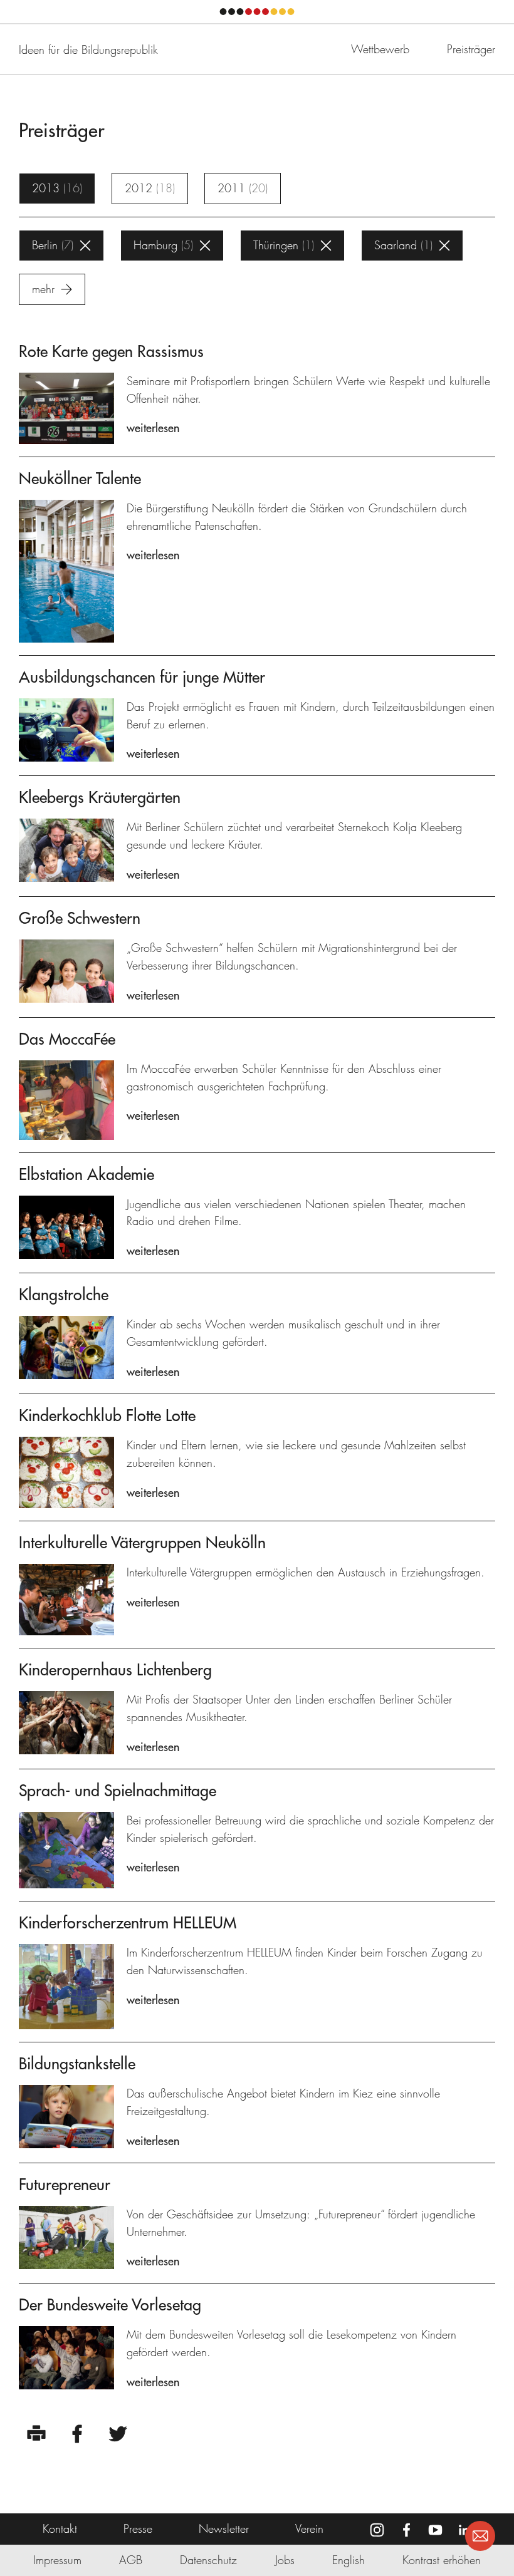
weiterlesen (153, 428)
